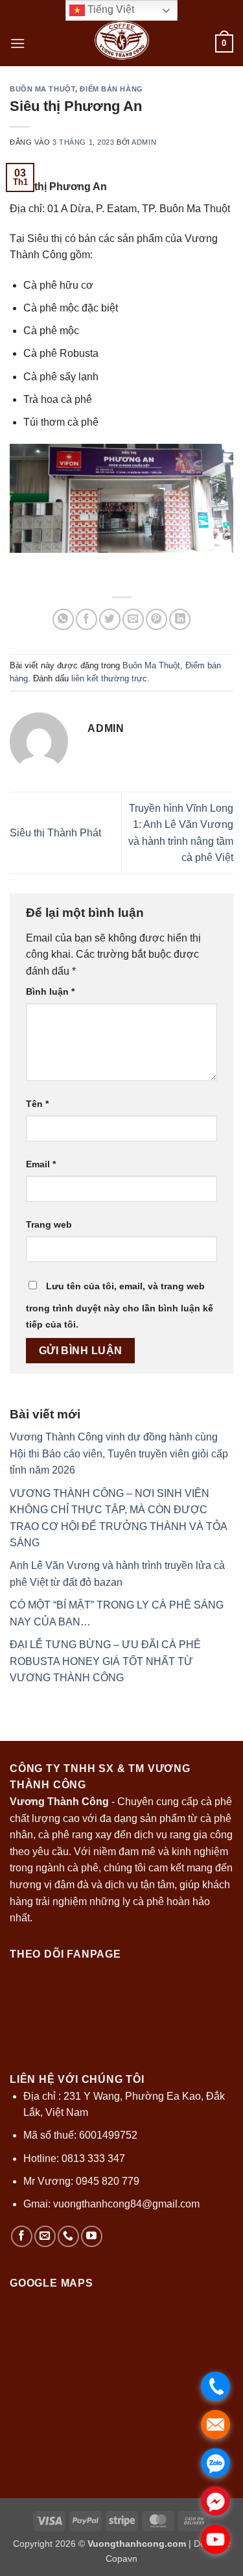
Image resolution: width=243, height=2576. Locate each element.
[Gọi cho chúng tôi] (68, 2236)
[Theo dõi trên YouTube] (92, 2236)
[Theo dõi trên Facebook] (22, 2236)
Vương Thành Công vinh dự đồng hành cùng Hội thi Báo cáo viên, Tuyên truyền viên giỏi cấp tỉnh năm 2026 (119, 1453)
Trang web (49, 1224)
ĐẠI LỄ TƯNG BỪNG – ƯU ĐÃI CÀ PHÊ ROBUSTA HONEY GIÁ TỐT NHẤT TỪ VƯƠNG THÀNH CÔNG (105, 1661)
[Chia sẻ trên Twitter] (110, 619)
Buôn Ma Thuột (42, 89)
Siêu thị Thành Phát (55, 833)
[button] (17, 43)
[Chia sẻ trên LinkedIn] (180, 619)
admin (144, 142)
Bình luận (50, 991)
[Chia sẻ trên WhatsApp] (63, 619)
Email (41, 1164)
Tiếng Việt (110, 9)
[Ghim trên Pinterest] (156, 619)
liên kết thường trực (109, 678)
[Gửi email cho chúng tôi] (45, 2236)
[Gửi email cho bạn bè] (133, 619)
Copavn (121, 2558)
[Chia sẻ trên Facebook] (87, 619)
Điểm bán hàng (111, 89)
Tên (37, 1104)
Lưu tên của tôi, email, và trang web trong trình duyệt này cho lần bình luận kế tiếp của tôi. (120, 1306)
